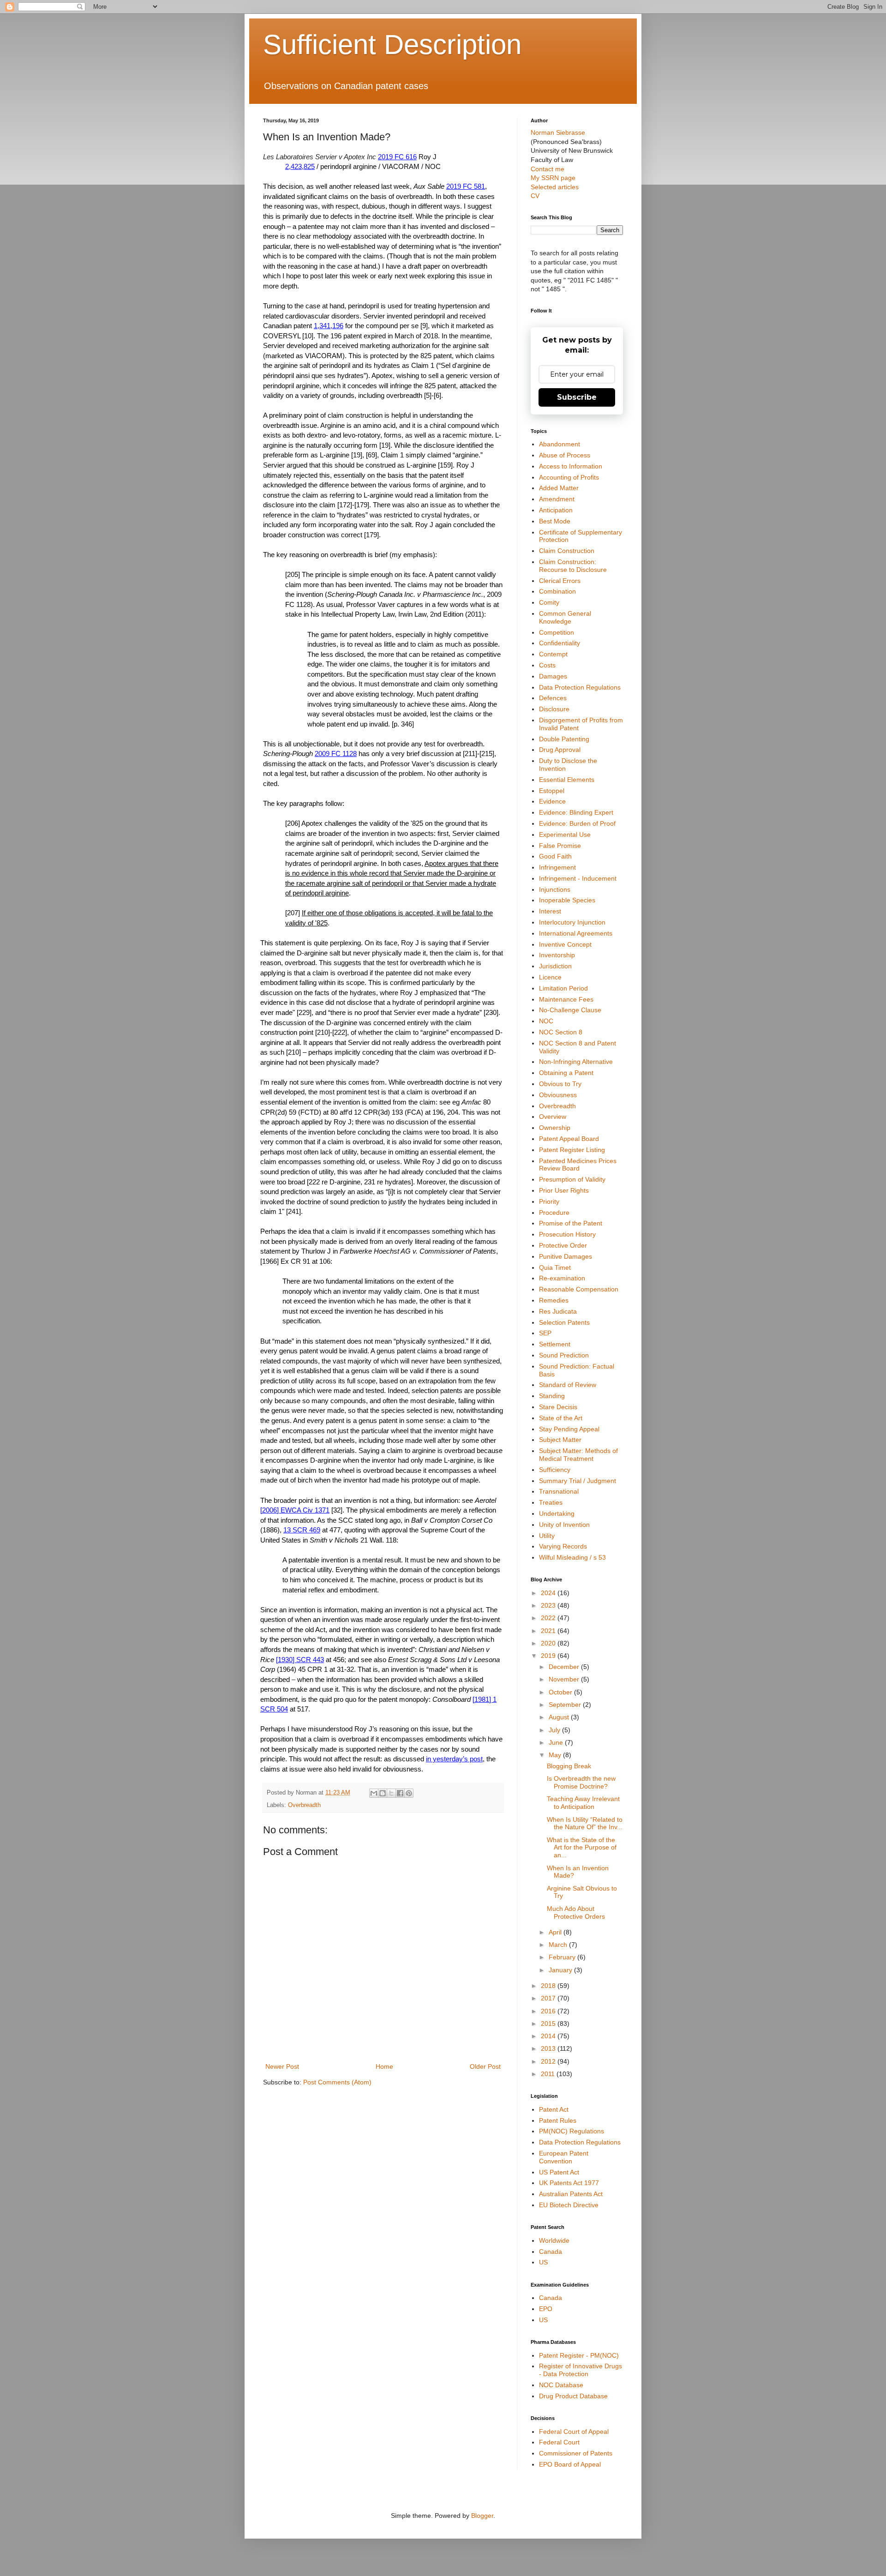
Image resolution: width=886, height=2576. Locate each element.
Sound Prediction (564, 1355)
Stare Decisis (558, 1407)
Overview (553, 1117)
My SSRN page (553, 178)
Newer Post (282, 2066)
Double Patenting (564, 739)
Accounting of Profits (569, 477)
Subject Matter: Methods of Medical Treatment (578, 1455)
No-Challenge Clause (570, 1010)
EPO (546, 2309)
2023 (549, 1605)
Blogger (482, 2516)
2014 (549, 2036)
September (566, 1705)
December (565, 1667)
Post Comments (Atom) (337, 2082)
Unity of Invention (564, 1525)
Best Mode (555, 521)
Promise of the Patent (571, 1223)
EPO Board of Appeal (570, 2464)
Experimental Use (565, 835)
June (557, 1742)
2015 (549, 2024)
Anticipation (556, 510)
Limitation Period (563, 988)
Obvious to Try (560, 1084)
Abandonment (560, 444)
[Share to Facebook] (400, 1793)
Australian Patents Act (571, 2194)
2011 (549, 2074)
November (565, 1679)
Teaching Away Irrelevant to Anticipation (583, 1803)
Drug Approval (560, 750)
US (543, 2262)
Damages (553, 676)
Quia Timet (555, 1267)
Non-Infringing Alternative (576, 1062)
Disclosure (554, 709)
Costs (547, 665)
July (555, 1730)
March (559, 1945)
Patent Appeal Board (569, 1139)
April (556, 1932)
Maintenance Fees (566, 999)
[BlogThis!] (383, 1793)
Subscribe (577, 397)
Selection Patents (564, 1322)
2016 (549, 2011)
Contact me (548, 169)
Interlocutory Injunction (572, 922)
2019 (549, 1656)
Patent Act (554, 2109)
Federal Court (559, 2442)
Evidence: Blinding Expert (576, 812)
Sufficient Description (392, 45)
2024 (549, 1593)
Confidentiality (560, 643)
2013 (549, 2048)
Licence (550, 977)
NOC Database (561, 2385)
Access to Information (571, 466)
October (561, 1692)
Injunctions (555, 889)
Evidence (552, 801)
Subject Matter (560, 1440)
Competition (557, 632)
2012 (549, 2061)
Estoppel (552, 791)
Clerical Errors (560, 581)
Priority (549, 1201)
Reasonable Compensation (579, 1289)
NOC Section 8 (561, 1032)
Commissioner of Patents (576, 2453)
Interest (550, 911)
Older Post (485, 2066)
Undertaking (557, 1513)
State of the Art (561, 1418)
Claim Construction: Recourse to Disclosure (573, 566)
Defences (553, 698)
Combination (557, 591)
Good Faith (555, 856)
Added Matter (559, 488)
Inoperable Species (567, 900)
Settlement (555, 1344)
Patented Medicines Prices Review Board (578, 1165)
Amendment (557, 499)
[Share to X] (391, 1793)
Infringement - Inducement (578, 878)
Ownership (555, 1128)
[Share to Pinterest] (409, 1793)
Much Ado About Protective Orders (576, 1912)
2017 (549, 1998)
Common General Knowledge (565, 617)
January (561, 1970)
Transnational (559, 1491)
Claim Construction (567, 551)
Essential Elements (567, 780)
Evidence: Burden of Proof (577, 823)
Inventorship (557, 955)
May (556, 1755)
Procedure (554, 1213)
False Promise (560, 846)
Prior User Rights (564, 1190)
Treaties (551, 1502)
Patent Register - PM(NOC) (579, 2355)
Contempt (553, 654)
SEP (545, 1333)
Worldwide (554, 2240)
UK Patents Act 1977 (569, 2183)
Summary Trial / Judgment (578, 1481)
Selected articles (555, 187)
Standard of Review (568, 1385)
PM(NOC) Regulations (572, 2131)
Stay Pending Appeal (569, 1429)
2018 (549, 1986)
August (560, 1717)
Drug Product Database (573, 2396)
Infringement (557, 867)
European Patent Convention (564, 2157)
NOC (546, 1021)
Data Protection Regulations (580, 687)
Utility (547, 1536)
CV (535, 196)
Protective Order (563, 1245)
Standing (552, 1396)
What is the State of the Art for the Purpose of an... (582, 1848)
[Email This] (374, 1793)
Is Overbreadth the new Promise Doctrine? (581, 1782)
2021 (549, 1631)
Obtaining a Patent (566, 1073)
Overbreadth (304, 1805)
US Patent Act (559, 2172)
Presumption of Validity (572, 1179)
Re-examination (562, 1278)
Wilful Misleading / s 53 (572, 1557)
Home (384, 2066)
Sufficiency (555, 1470)
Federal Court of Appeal (574, 2432)
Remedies (554, 1300)
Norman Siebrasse (558, 132)
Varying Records (563, 1546)
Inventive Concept (565, 944)
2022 (549, 1618)
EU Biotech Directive (569, 2205)
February (563, 1957)
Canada (551, 2252)
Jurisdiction (555, 966)
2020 (549, 1643)
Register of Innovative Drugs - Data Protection (581, 2370)
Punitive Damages (566, 1256)
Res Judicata (558, 1311)
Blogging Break (569, 1766)
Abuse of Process (565, 455)
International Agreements (576, 933)
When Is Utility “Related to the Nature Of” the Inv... (585, 1823)
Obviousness (558, 1095)
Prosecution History (567, 1234)
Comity (549, 602)
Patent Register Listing (572, 1150)
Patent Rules (558, 2120)
